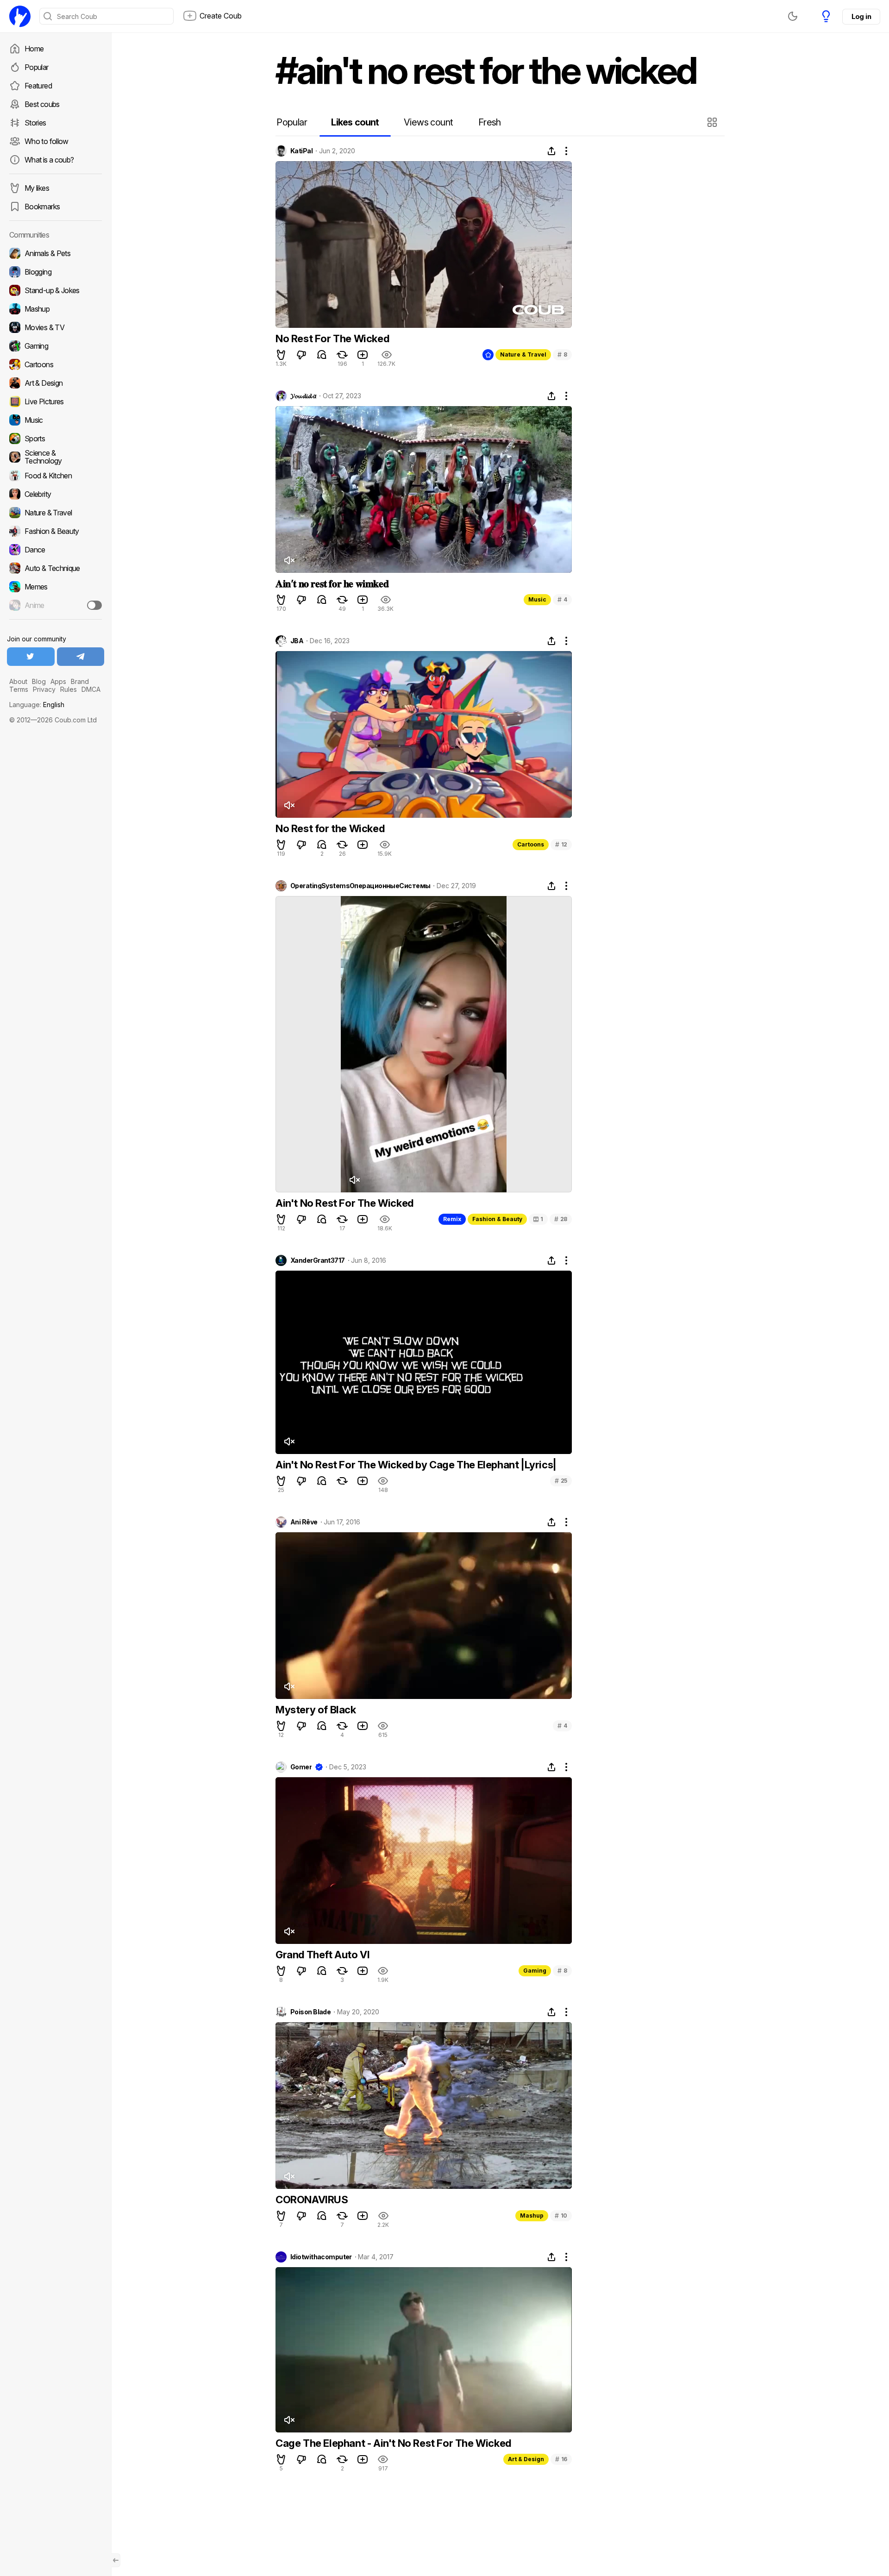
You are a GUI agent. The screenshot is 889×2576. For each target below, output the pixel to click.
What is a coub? (49, 160)
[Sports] (56, 439)
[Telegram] (81, 657)
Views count (428, 122)
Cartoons (531, 844)
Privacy (44, 689)
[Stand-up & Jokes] (56, 290)
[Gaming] (56, 346)
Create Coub (221, 16)
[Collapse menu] (116, 2560)
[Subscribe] (94, 605)
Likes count (355, 122)
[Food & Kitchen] (56, 476)
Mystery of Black (316, 1710)
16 (561, 2459)
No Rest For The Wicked (332, 338)
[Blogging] (56, 272)
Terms (19, 689)
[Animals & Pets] (56, 253)
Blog (39, 681)
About (18, 681)
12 (561, 844)
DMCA (91, 689)
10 (561, 2216)
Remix (452, 1219)
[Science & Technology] (56, 457)
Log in (861, 16)
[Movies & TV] (56, 327)
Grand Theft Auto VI (322, 1955)
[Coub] (20, 16)
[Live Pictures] (56, 401)
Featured (38, 86)
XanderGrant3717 (318, 1260)
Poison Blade (310, 2012)
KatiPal (301, 151)
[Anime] (56, 605)
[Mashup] (56, 309)
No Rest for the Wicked (330, 828)
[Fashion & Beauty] (56, 531)
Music (537, 599)
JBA (297, 641)
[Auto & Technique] (56, 568)
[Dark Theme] (793, 16)
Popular (37, 67)
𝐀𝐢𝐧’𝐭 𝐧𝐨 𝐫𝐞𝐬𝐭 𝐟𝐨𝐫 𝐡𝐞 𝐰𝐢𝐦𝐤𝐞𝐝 (332, 583)
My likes (37, 188)
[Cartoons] (56, 364)
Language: (37, 705)
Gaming (535, 1971)
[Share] (551, 151)
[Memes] (56, 587)
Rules (69, 689)
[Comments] (322, 355)
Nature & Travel (523, 354)
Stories (35, 123)
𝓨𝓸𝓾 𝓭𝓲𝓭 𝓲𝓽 (303, 396)
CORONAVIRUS (312, 2200)
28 (561, 1219)
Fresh (490, 122)
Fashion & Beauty (497, 1219)
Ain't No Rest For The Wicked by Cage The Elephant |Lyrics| (416, 1465)
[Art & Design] (56, 383)
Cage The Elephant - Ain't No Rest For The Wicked (393, 2443)
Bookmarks (42, 207)
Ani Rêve (304, 1522)
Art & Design (526, 2459)
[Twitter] (31, 657)
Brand (80, 681)
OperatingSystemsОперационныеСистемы (360, 886)
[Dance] (56, 550)
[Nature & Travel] (56, 513)
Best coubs (42, 104)
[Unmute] (289, 560)
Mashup (532, 2216)
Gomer (301, 1767)
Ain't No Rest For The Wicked (344, 1203)
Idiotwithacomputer (321, 2257)
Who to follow (47, 141)
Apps (58, 681)
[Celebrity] (56, 494)
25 (561, 1481)
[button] (713, 122)
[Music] (56, 420)
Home (34, 49)
